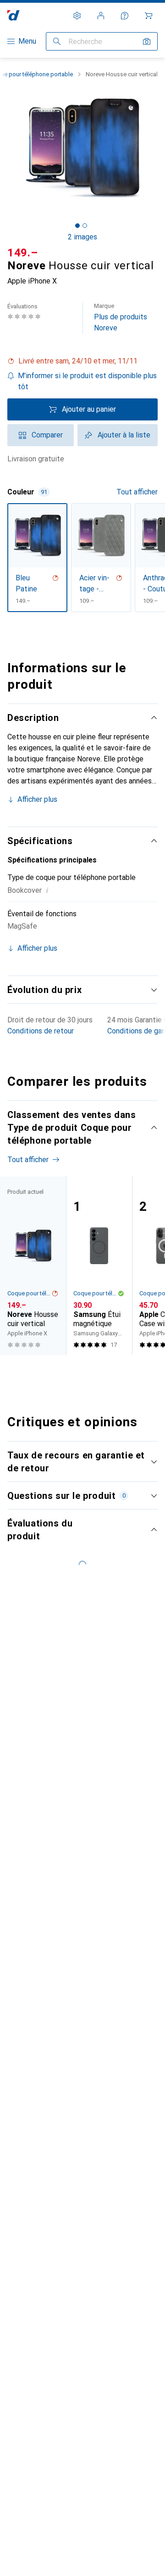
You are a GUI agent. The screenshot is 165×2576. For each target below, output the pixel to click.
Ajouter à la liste (124, 435)
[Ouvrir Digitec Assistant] (125, 16)
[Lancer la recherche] (57, 41)
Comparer (47, 435)
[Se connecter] (101, 16)
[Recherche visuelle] (147, 41)
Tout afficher (137, 492)
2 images (82, 237)
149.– (23, 253)
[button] (82, 361)
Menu (27, 41)
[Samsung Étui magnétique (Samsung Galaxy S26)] (99, 1266)
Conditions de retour (41, 1031)
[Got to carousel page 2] (85, 226)
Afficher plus (37, 799)
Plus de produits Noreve (121, 317)
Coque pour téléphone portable (29, 1293)
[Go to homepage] (14, 15)
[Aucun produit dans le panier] (148, 16)
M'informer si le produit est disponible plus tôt (87, 381)
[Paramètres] (77, 16)
